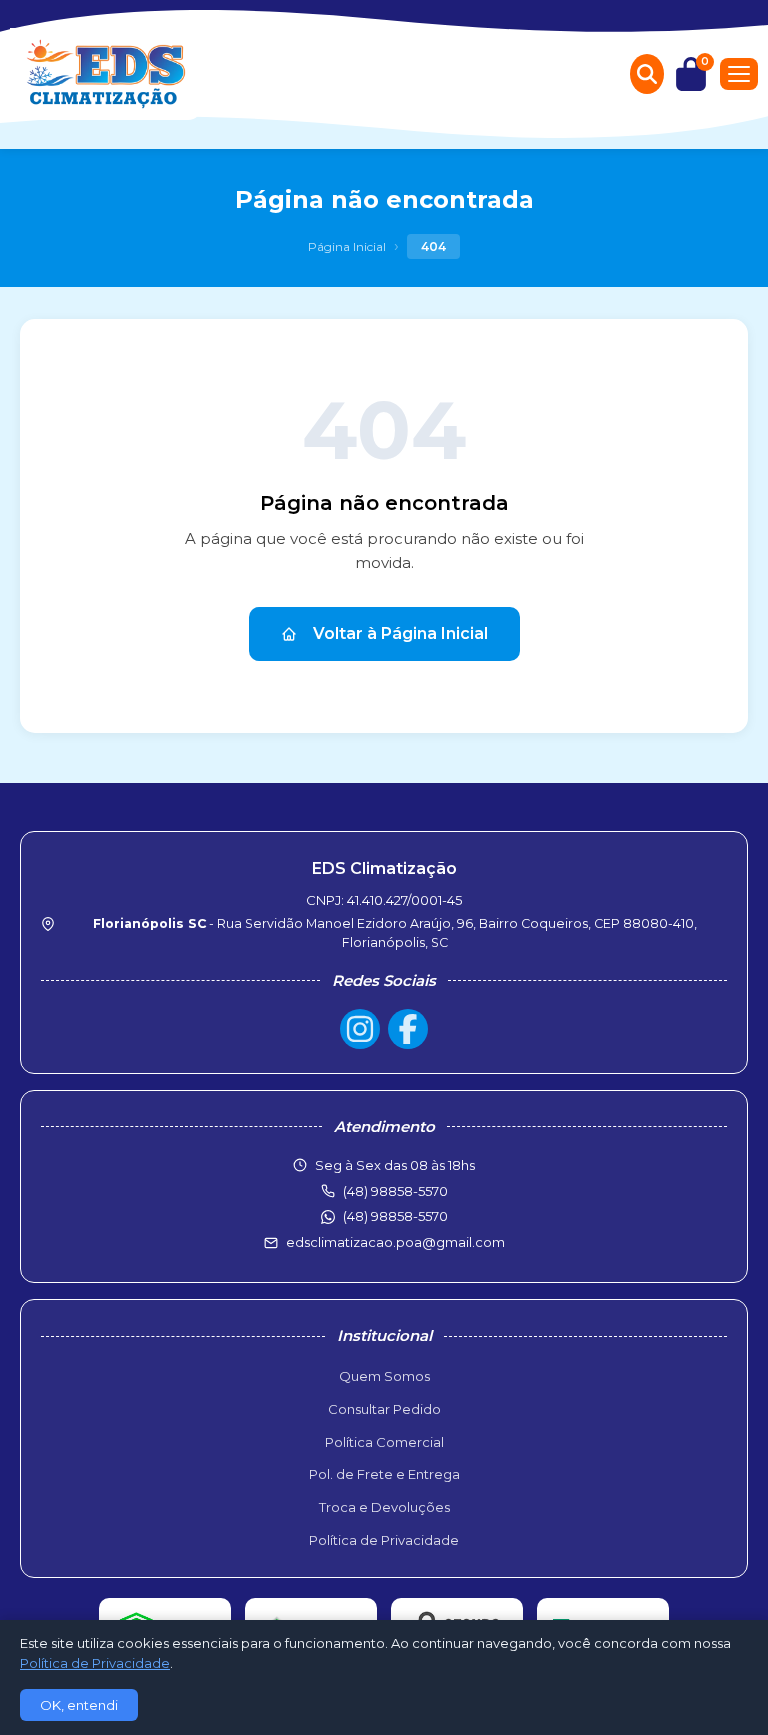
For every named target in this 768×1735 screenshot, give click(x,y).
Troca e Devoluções (384, 1507)
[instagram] (360, 1029)
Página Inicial (347, 246)
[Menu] (739, 74)
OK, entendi (79, 1705)
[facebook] (408, 1029)
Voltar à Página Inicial (400, 633)
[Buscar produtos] (647, 74)
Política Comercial (384, 1442)
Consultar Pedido (384, 1409)
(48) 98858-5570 (395, 1216)
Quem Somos (384, 1376)
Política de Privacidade (384, 1540)
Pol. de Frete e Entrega (384, 1474)
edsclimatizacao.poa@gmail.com (395, 1242)
